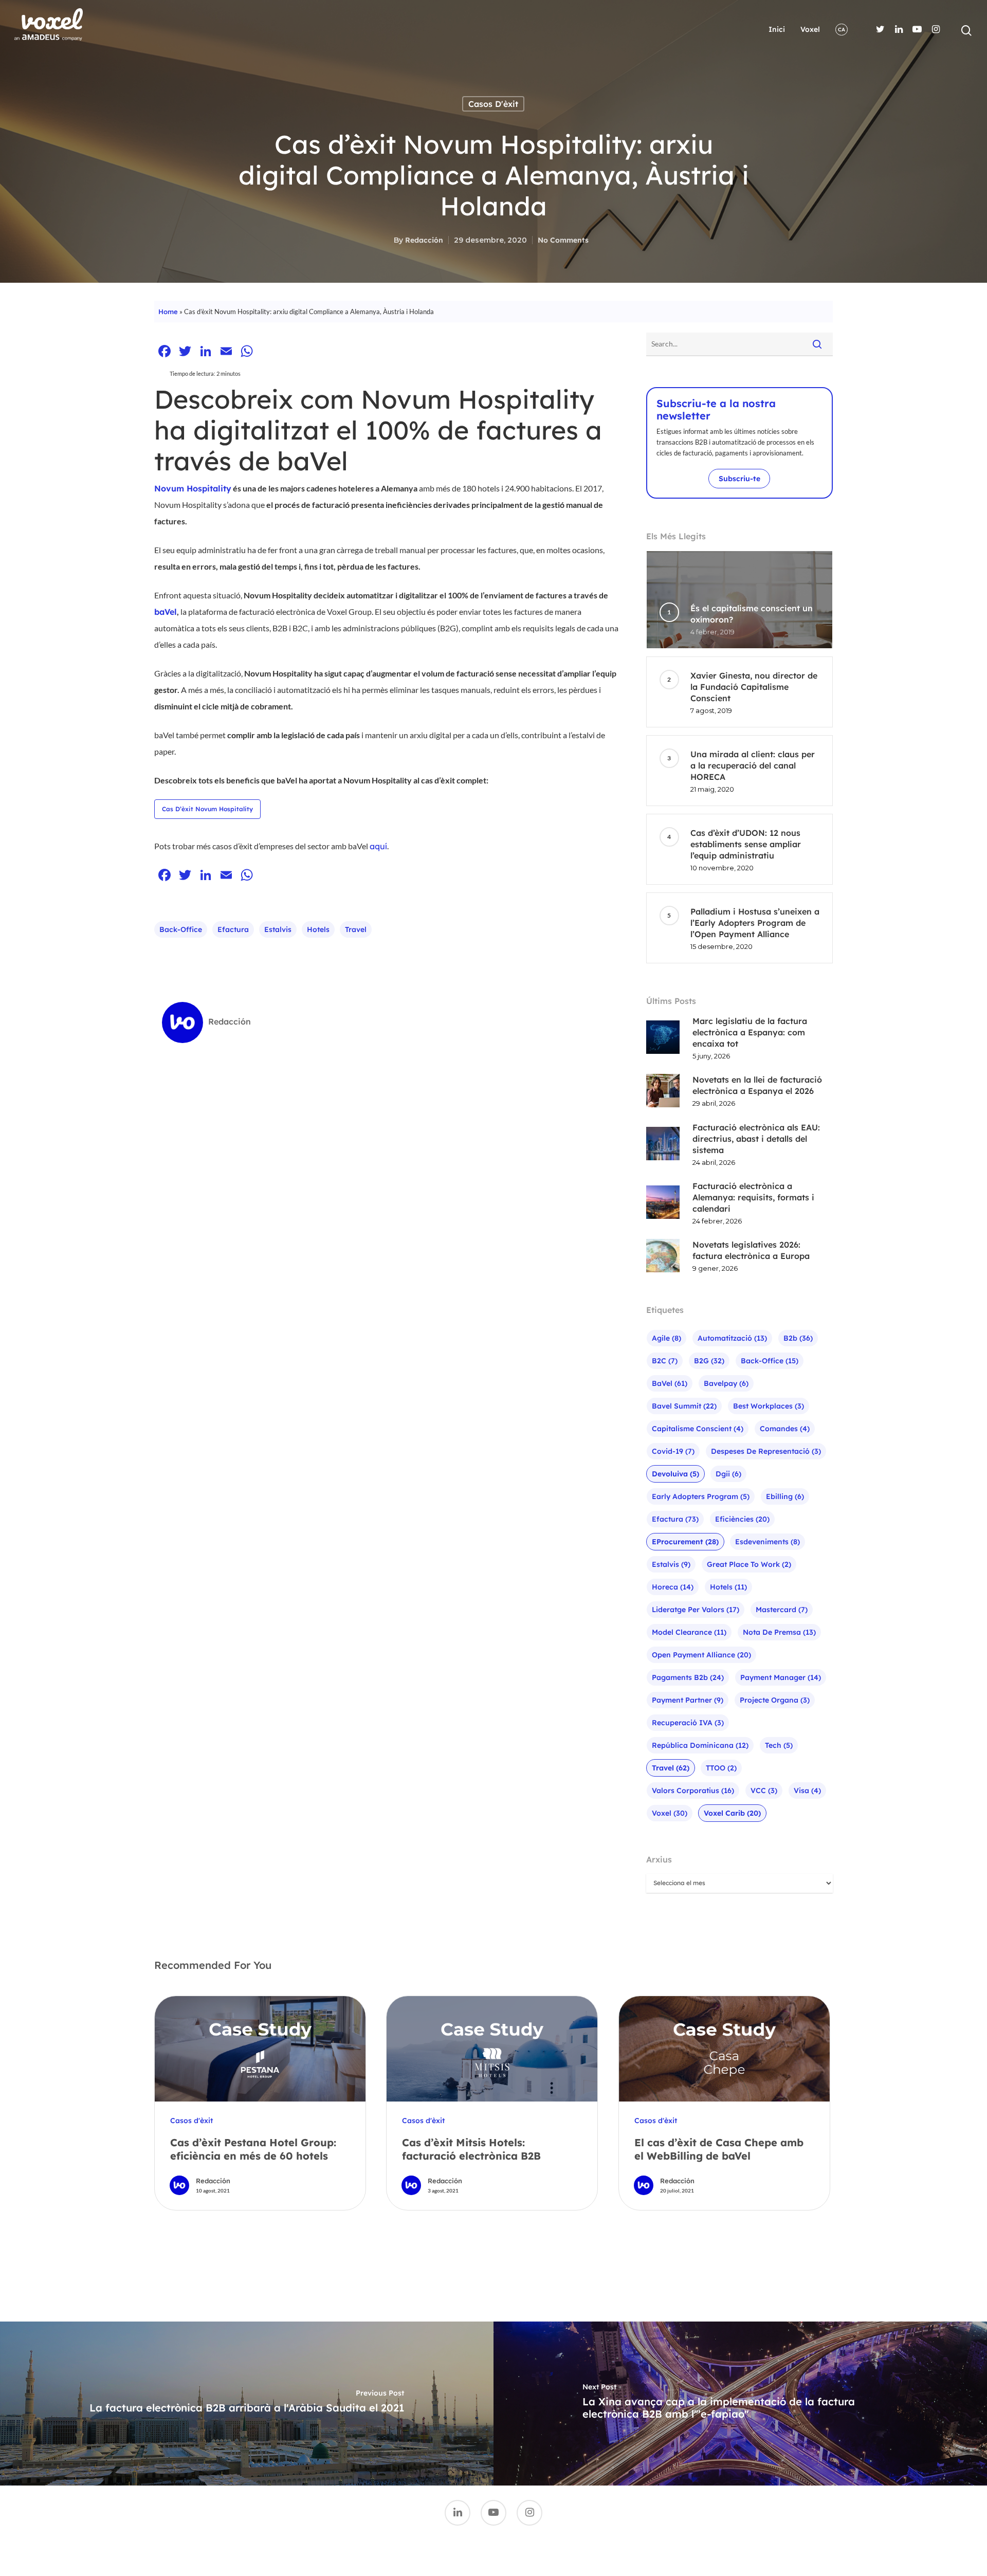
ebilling (785, 1496)
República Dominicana (700, 1745)
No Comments (563, 240)
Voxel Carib (732, 1813)
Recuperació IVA (688, 1723)
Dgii (728, 1474)
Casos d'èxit (493, 104)
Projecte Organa (775, 1700)
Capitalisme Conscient (698, 1429)
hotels (318, 929)
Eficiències (742, 1519)
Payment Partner (688, 1700)
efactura (233, 929)
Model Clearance (689, 1632)
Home (168, 312)
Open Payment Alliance (701, 1655)
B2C (665, 1361)
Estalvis (278, 929)
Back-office (181, 929)
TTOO (721, 1768)
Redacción (424, 240)
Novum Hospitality (193, 488)
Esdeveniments (767, 1542)
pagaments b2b (688, 1677)
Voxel (810, 29)
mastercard (782, 1610)
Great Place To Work (749, 1564)
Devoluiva (675, 1474)
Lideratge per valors (696, 1610)
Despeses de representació (766, 1451)
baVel (166, 612)
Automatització (732, 1338)
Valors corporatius (693, 1791)
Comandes (785, 1429)
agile (666, 1338)
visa (807, 1791)
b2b (798, 1338)
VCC (764, 1791)
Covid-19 (673, 1451)
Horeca (673, 1587)
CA (842, 30)
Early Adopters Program (701, 1496)
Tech (779, 1745)
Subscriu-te (739, 479)
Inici (777, 29)
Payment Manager (781, 1677)
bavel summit (684, 1406)
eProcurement (685, 1542)
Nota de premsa (779, 1632)
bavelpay (726, 1383)
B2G (709, 1361)
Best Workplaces (769, 1406)
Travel (356, 929)
